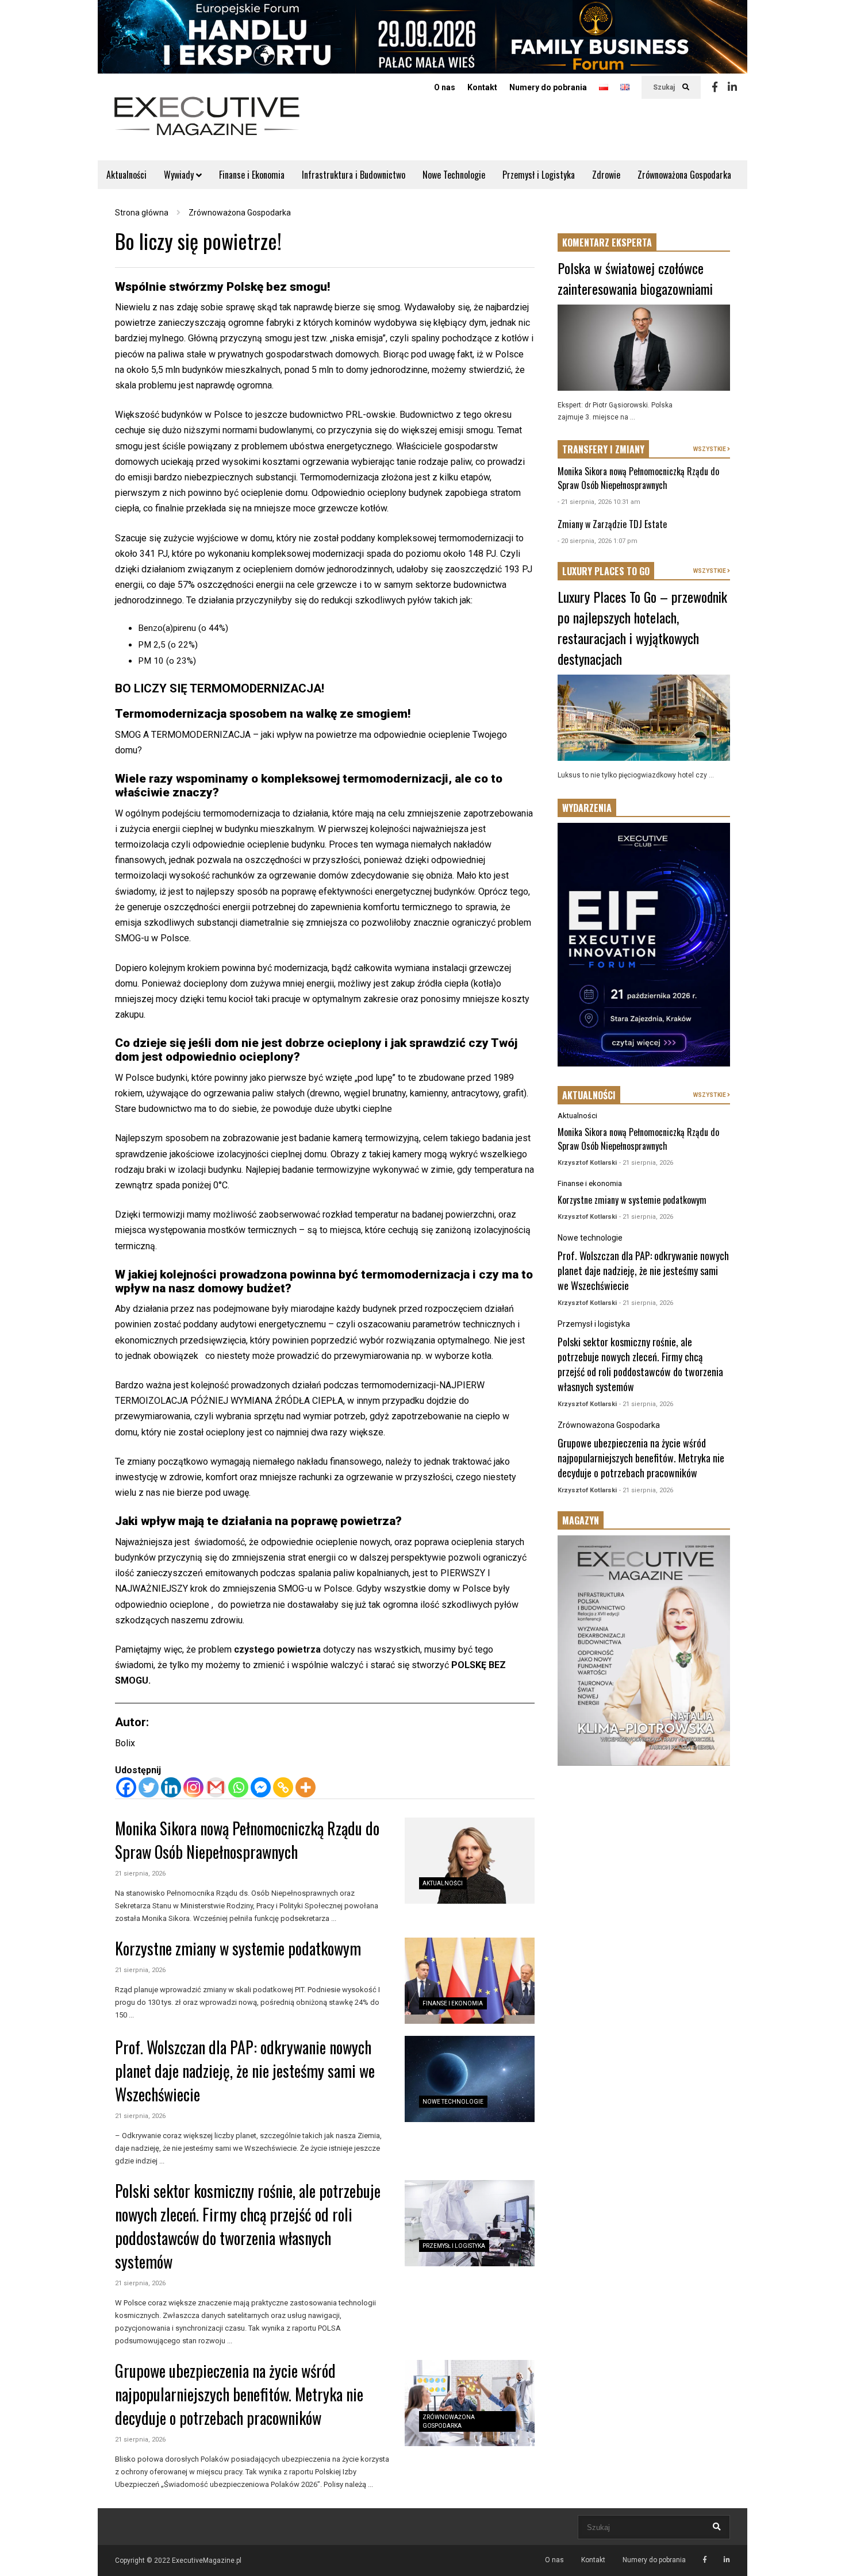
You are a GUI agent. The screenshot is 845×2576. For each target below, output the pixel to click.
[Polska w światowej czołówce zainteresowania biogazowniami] (644, 348)
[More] (306, 1787)
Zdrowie (606, 175)
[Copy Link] (283, 1787)
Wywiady (180, 175)
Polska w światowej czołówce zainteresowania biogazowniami (635, 278)
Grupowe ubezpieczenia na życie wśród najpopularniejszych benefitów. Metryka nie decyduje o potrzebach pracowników (239, 2394)
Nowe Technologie (454, 175)
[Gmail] (216, 1787)
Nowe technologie (453, 2102)
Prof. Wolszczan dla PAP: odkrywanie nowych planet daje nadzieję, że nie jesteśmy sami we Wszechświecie (245, 2071)
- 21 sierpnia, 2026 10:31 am (599, 502)
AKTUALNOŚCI (589, 1095)
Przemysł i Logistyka (539, 175)
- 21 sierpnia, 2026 (646, 1163)
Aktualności (126, 175)
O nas (445, 87)
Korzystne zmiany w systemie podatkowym (238, 1948)
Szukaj (665, 87)
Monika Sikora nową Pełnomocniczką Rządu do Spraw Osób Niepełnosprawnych (247, 1840)
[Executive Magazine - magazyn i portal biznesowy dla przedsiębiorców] (207, 124)
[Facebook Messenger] (261, 1787)
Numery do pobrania (548, 87)
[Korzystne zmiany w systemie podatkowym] (470, 1981)
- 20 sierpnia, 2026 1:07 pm (598, 541)
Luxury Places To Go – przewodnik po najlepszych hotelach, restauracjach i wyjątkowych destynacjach (642, 627)
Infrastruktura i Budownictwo (354, 175)
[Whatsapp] (238, 1787)
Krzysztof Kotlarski (587, 1163)
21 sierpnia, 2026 (140, 1874)
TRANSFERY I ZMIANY (603, 449)
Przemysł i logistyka (454, 2246)
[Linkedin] (732, 87)
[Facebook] (715, 87)
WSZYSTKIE (710, 449)
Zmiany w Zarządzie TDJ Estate (612, 524)
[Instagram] (193, 1787)
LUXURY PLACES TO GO (606, 571)
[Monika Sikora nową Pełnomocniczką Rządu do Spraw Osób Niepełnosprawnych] (470, 1861)
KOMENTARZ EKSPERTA (607, 242)
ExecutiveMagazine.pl (207, 2560)
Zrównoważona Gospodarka (684, 175)
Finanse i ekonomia (453, 2003)
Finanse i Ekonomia (252, 175)
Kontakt (482, 87)
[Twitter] (149, 1787)
